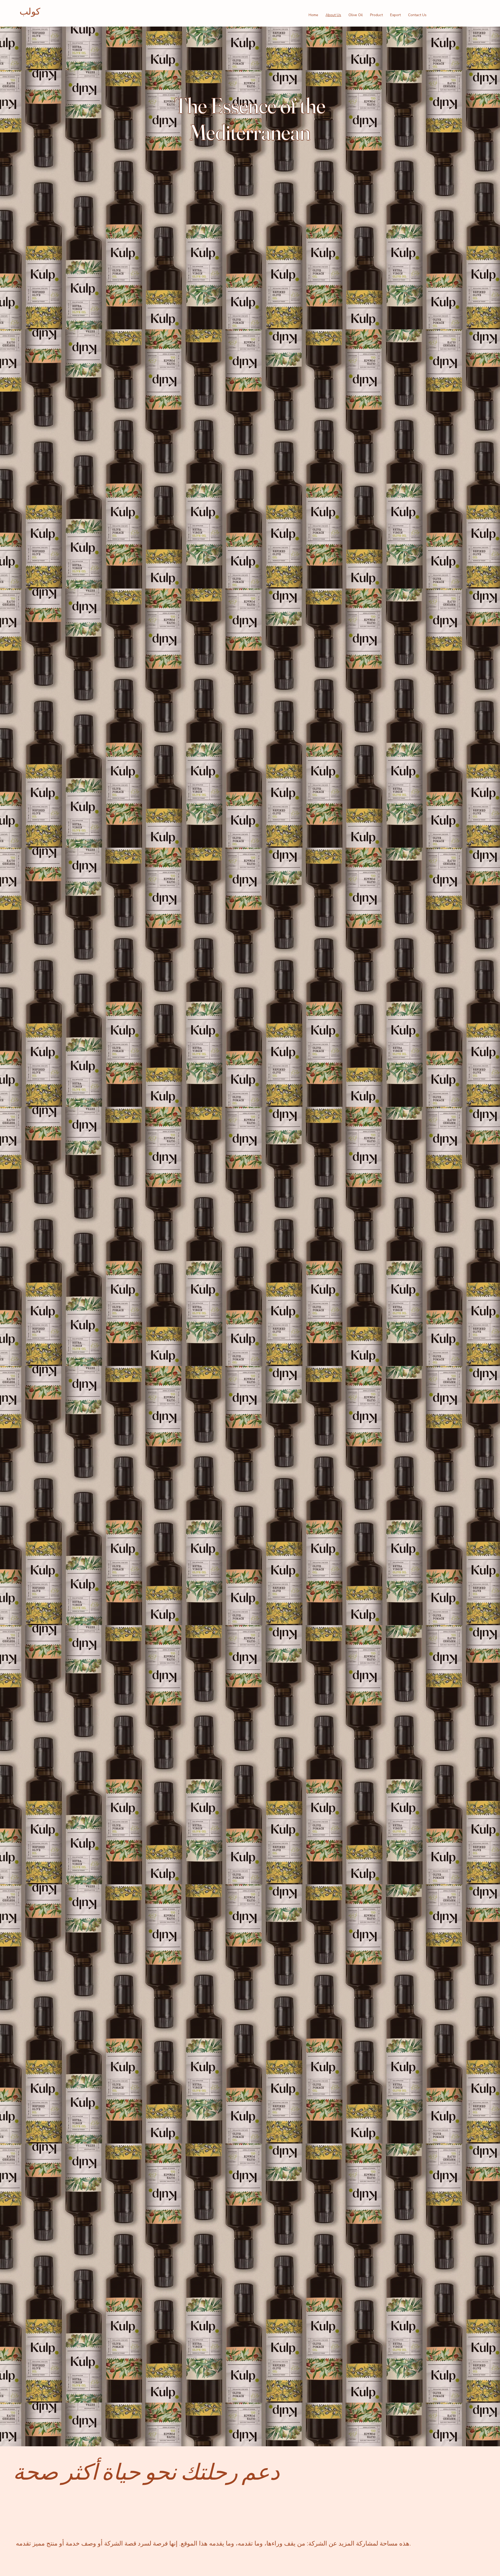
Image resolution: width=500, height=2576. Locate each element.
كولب (30, 12)
